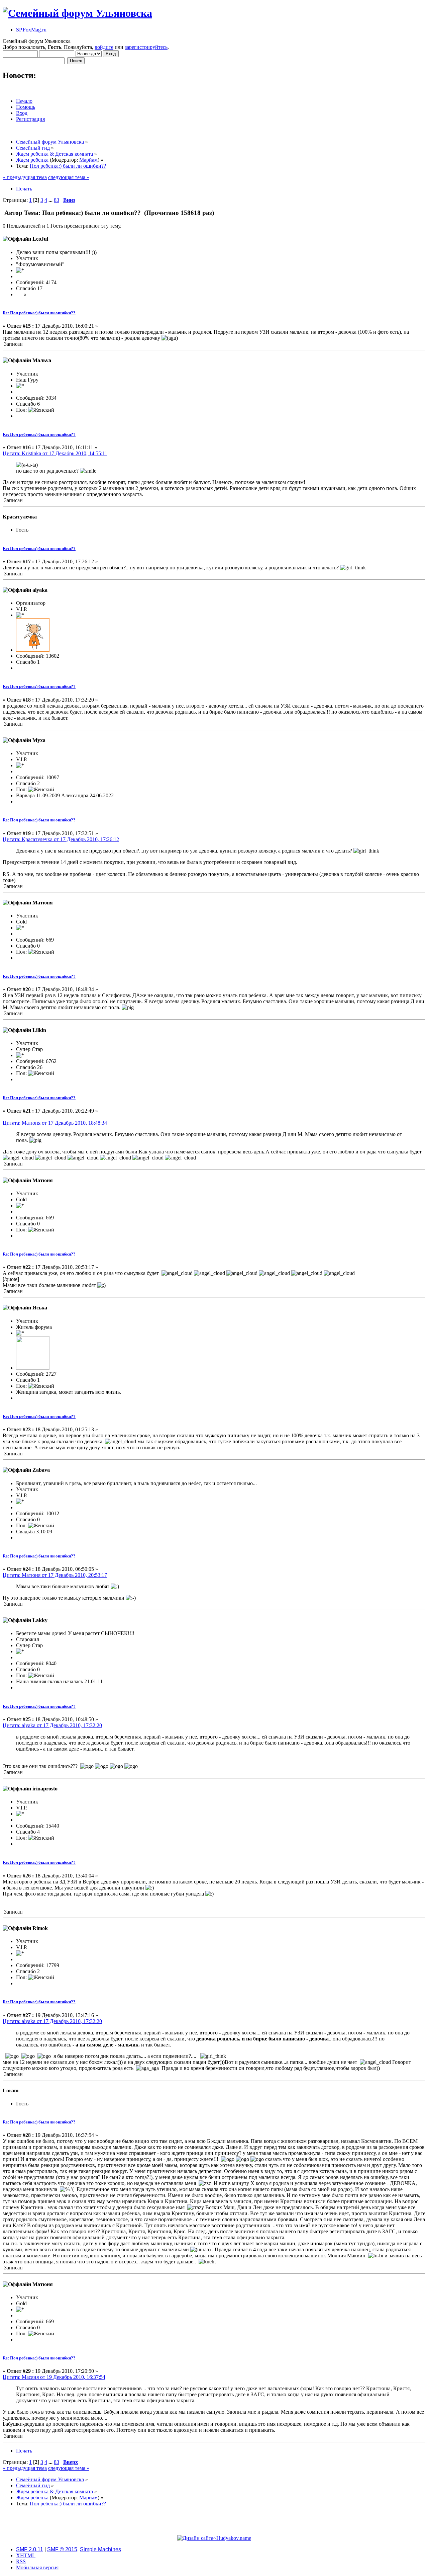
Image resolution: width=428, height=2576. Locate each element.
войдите (104, 47)
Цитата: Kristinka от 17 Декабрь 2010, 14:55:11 (55, 453)
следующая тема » (69, 177)
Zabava (41, 1470)
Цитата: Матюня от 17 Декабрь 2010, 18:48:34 (55, 1123)
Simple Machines (100, 2549)
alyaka (40, 590)
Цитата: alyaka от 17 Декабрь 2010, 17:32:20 (52, 1725)
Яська (40, 1308)
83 (57, 200)
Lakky (40, 1620)
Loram (11, 2090)
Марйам (88, 160)
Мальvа (42, 360)
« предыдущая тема (25, 177)
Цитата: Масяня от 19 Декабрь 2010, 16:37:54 (54, 2377)
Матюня (43, 903)
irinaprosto (45, 1789)
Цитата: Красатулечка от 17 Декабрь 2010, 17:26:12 (61, 839)
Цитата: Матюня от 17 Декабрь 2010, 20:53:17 (55, 1575)
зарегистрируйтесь (146, 47)
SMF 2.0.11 (30, 2549)
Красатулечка (20, 517)
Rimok (40, 1928)
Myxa (39, 740)
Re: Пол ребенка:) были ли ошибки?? (39, 313)
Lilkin (39, 1030)
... (51, 200)
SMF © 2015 (62, 2549)
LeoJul (40, 239)
